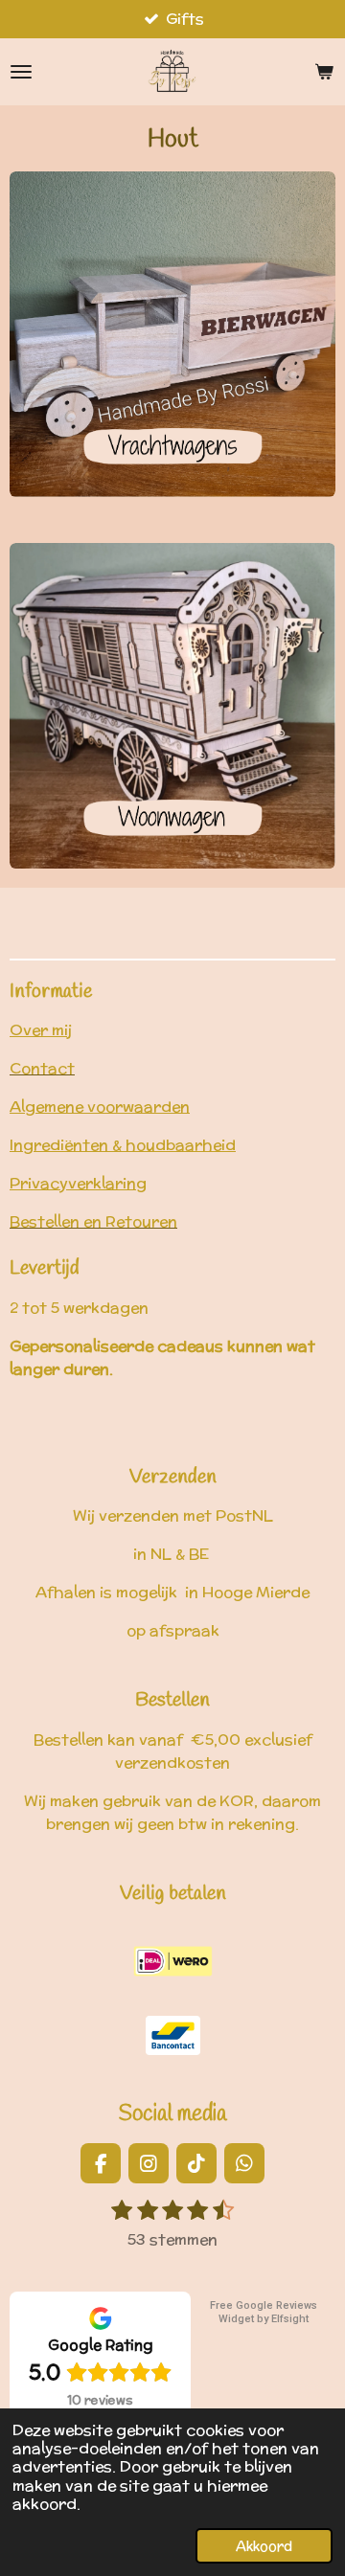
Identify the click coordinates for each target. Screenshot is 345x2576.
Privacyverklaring (78, 1183)
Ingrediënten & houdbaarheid (123, 1145)
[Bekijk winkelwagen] (324, 72)
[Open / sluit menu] (21, 72)
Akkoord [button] (264, 2546)
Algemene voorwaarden (100, 1107)
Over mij (41, 1030)
